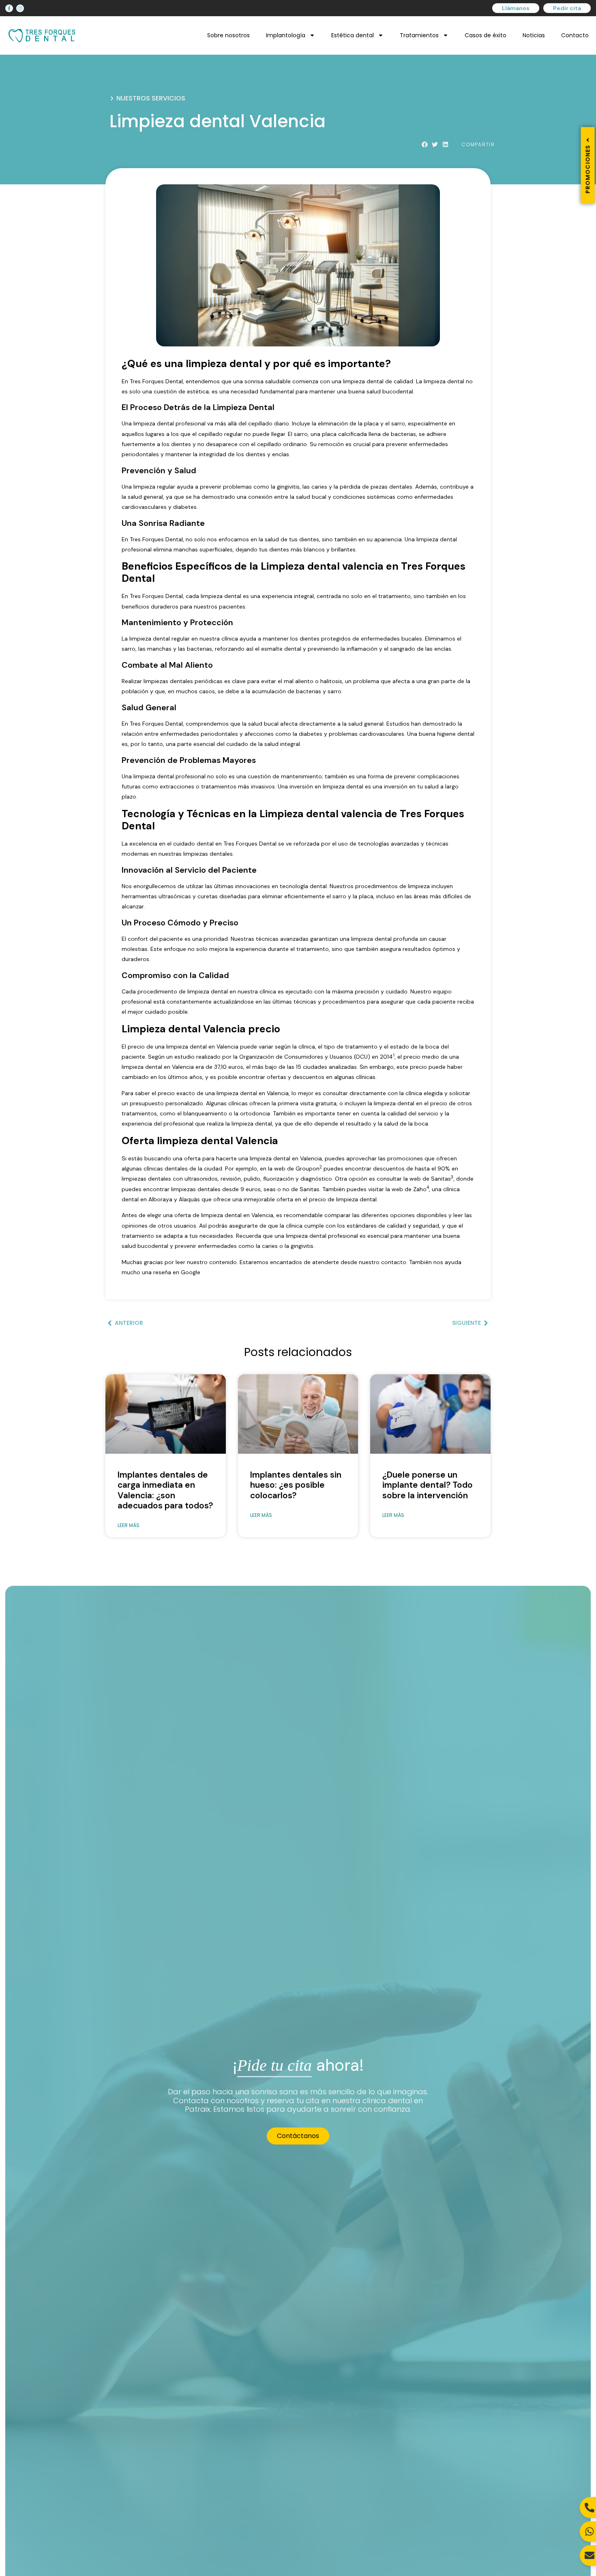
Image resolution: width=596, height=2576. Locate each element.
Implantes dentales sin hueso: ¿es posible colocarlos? (296, 1485)
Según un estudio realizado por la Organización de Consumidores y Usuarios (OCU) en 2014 (270, 1057)
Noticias (534, 35)
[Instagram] (20, 8)
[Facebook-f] (9, 8)
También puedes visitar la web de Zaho (374, 1189)
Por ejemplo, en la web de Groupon (272, 1168)
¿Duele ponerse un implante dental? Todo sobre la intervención (428, 1485)
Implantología (286, 35)
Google (191, 1272)
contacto (394, 1262)
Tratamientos (419, 35)
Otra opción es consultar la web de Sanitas (393, 1179)
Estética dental (353, 35)
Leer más (129, 1525)
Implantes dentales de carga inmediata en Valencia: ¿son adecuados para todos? (165, 1490)
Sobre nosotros (228, 35)
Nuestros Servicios (151, 98)
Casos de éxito (486, 35)
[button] (425, 145)
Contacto (575, 35)
